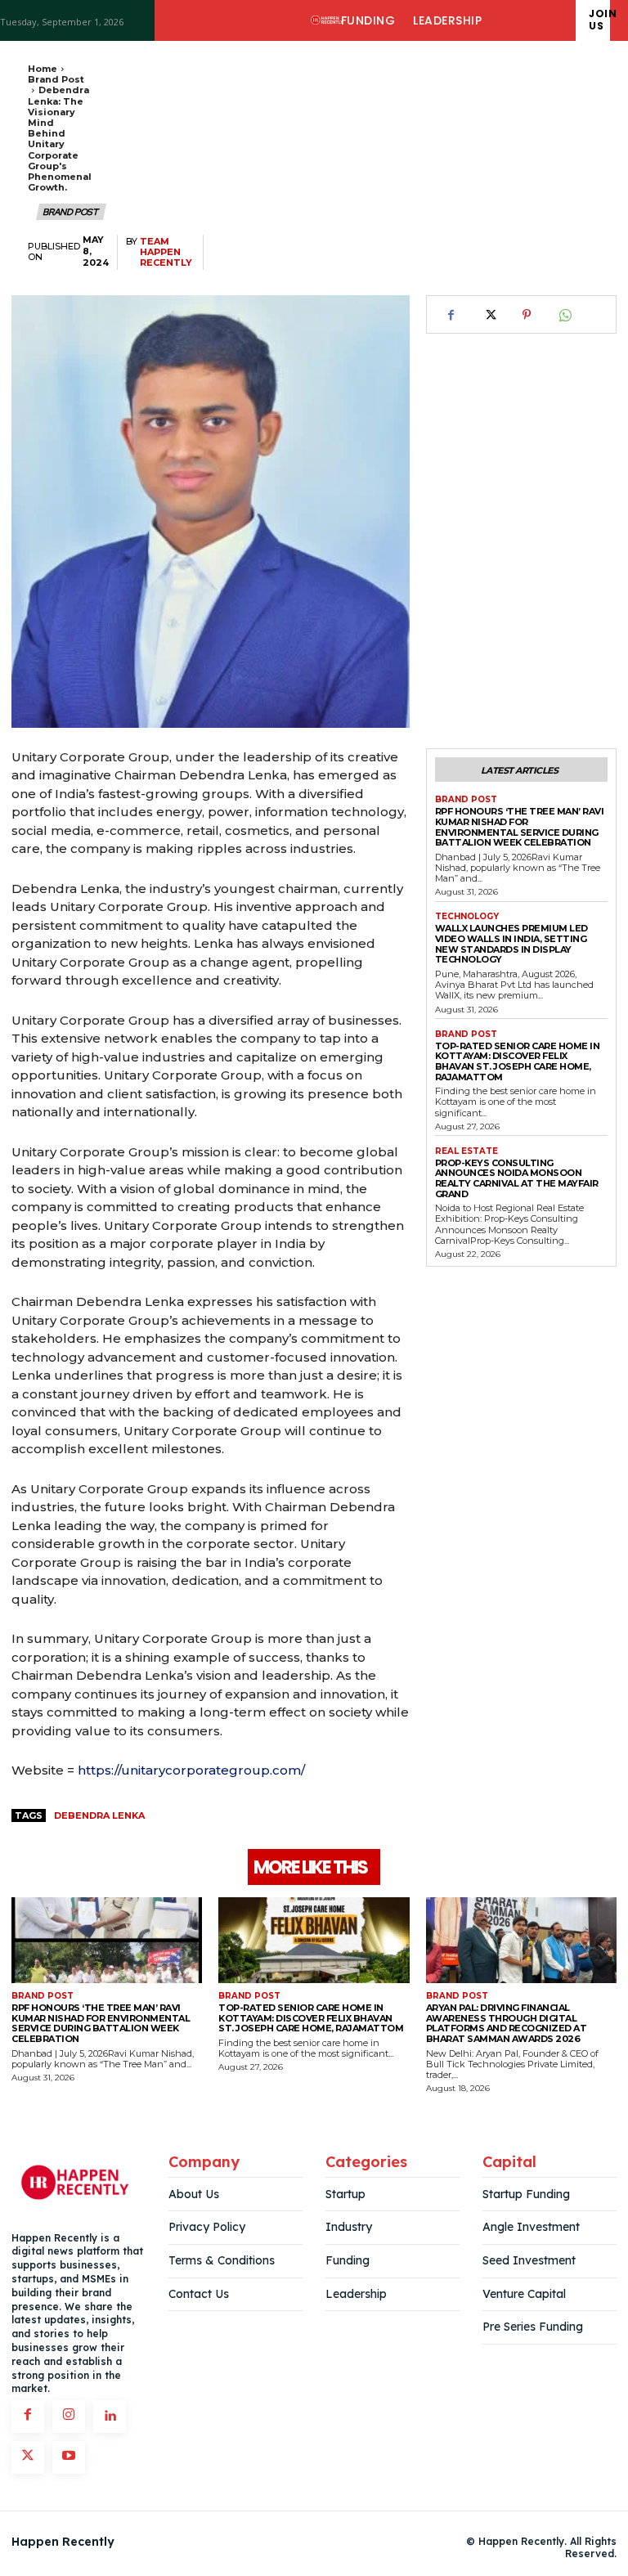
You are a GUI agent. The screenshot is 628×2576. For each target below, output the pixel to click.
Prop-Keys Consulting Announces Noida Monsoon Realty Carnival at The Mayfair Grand (517, 1178)
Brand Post (56, 79)
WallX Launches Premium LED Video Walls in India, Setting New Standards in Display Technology (511, 944)
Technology (467, 917)
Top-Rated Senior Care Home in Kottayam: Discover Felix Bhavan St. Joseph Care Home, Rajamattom (518, 1061)
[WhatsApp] (564, 315)
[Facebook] (451, 315)
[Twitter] (489, 315)
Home (43, 69)
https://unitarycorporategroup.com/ (191, 1770)
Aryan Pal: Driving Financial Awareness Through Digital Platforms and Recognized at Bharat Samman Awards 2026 (507, 2023)
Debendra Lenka (99, 1815)
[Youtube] (69, 2457)
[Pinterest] (527, 315)
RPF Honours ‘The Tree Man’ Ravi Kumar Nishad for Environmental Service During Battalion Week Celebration (520, 827)
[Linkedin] (110, 2417)
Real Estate (467, 1151)
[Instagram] (69, 2417)
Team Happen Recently (166, 252)
